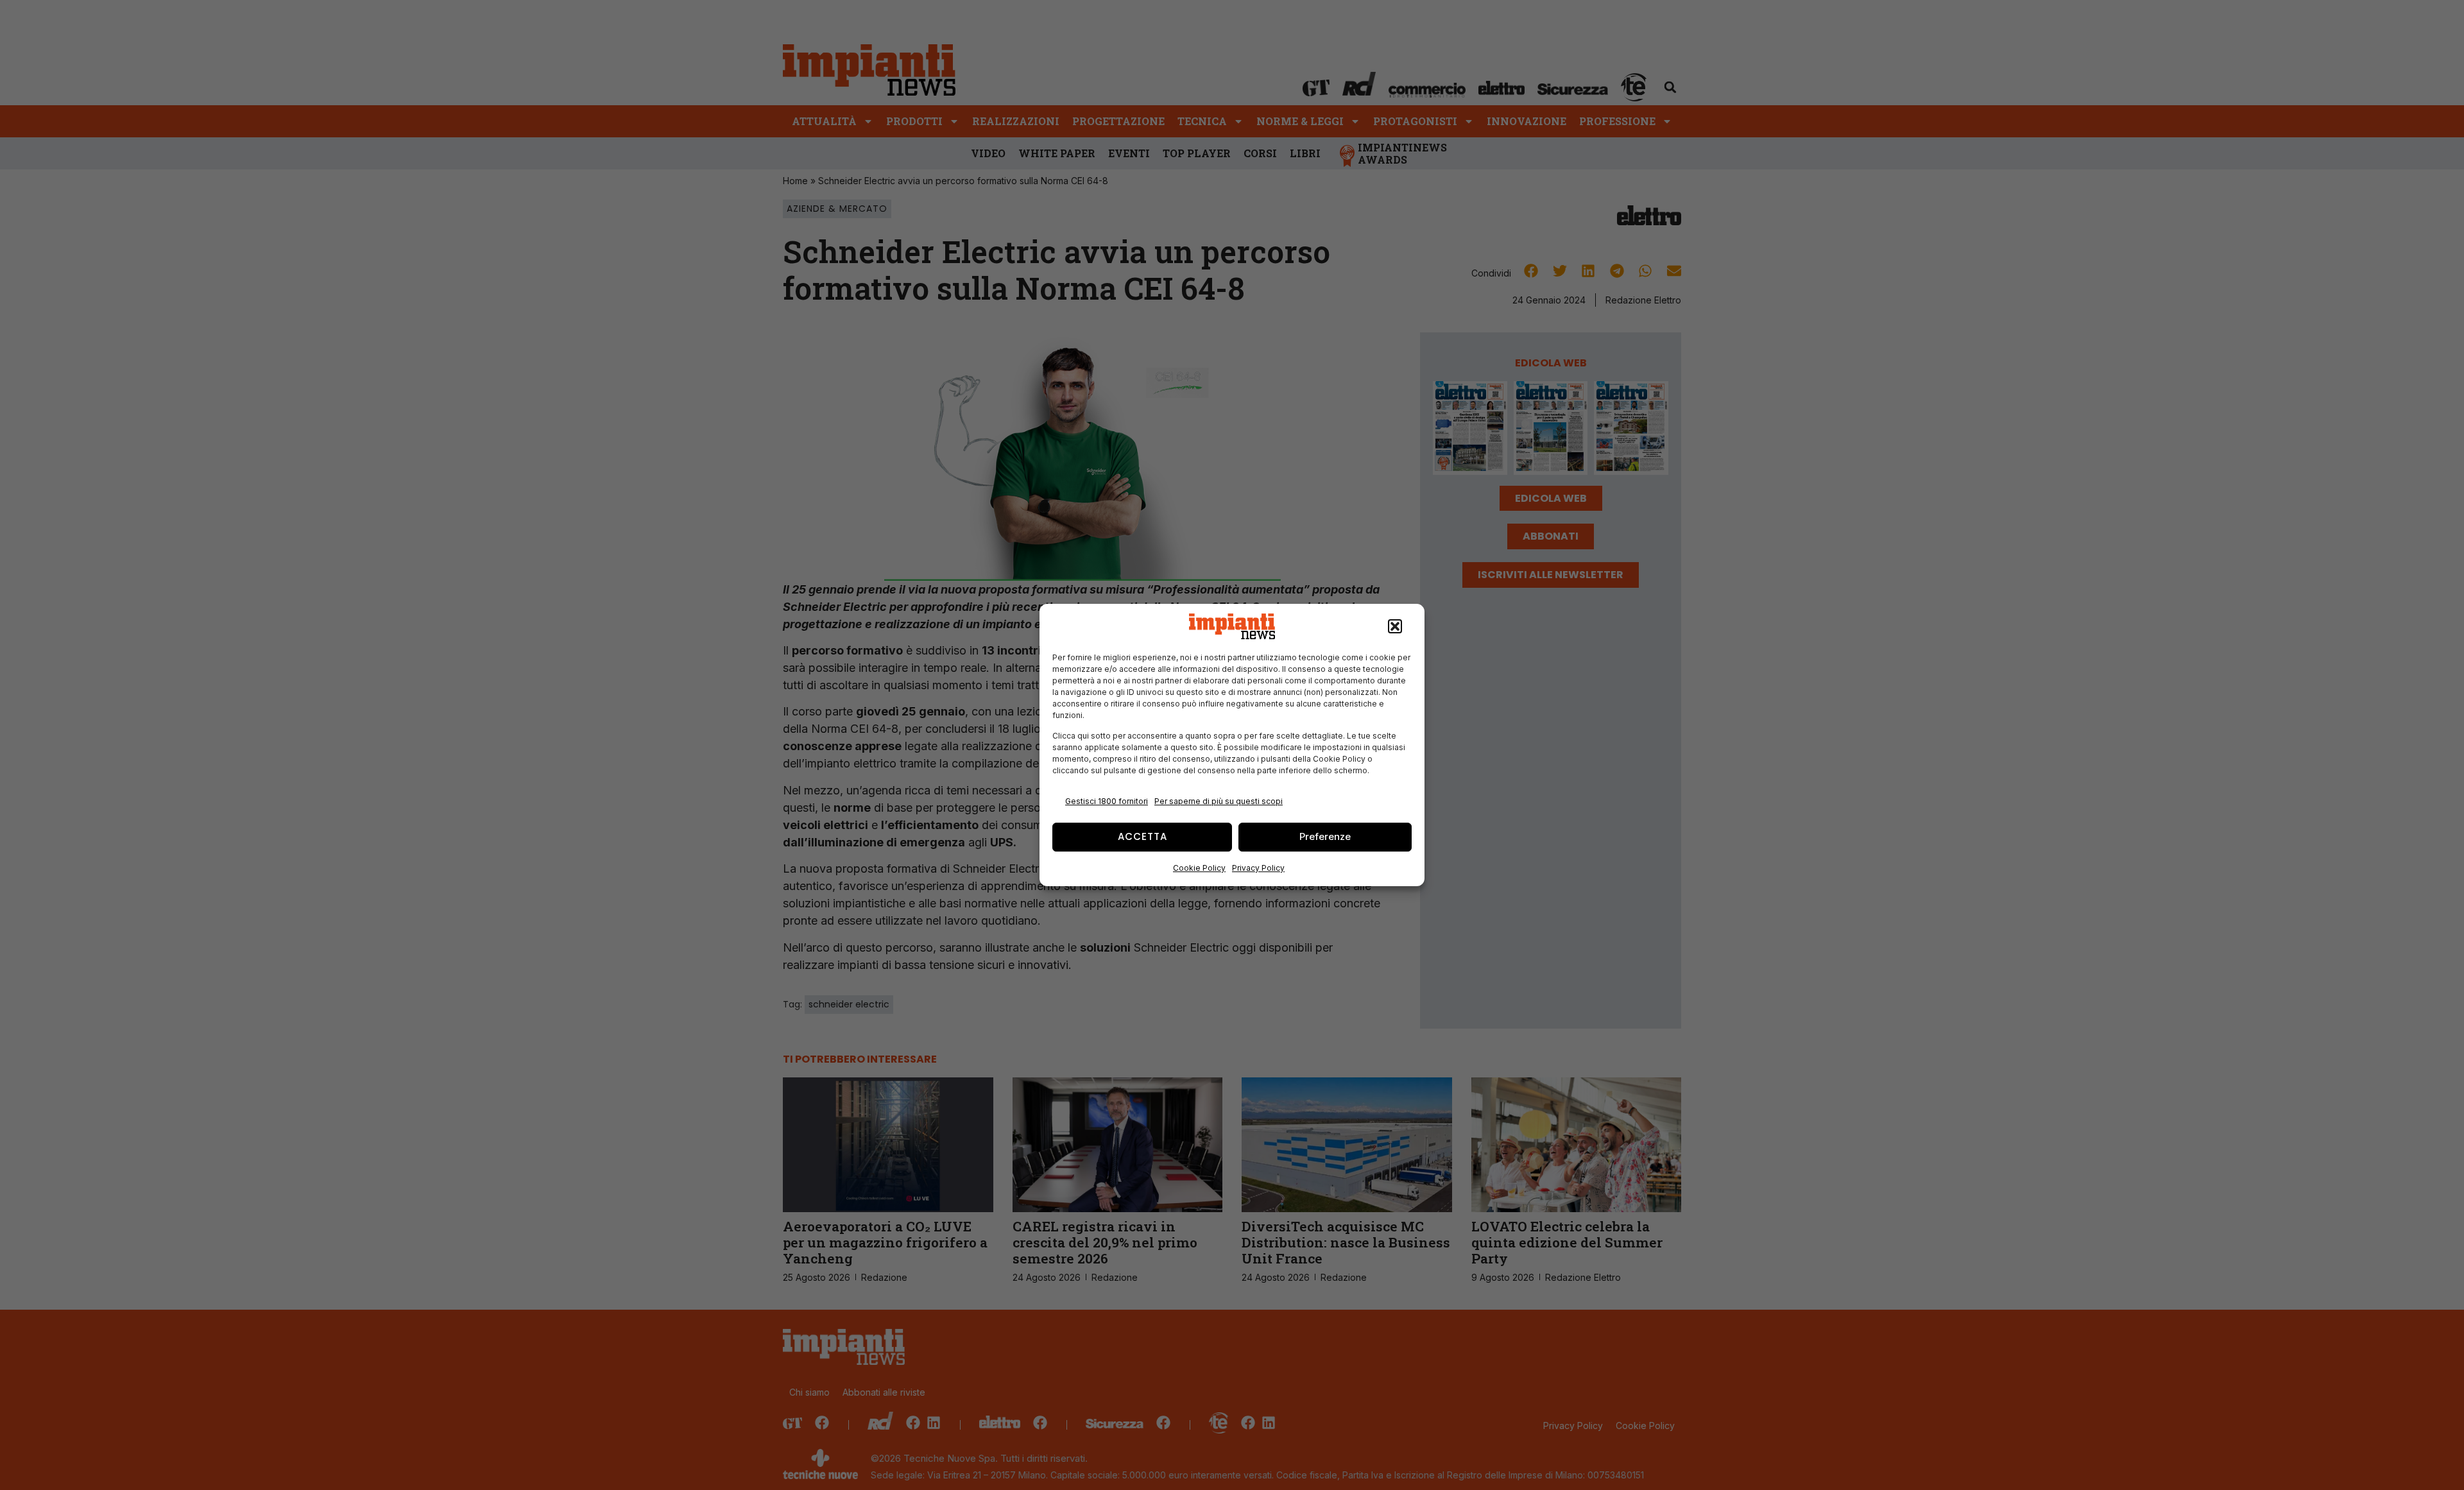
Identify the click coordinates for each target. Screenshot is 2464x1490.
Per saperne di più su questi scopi (1219, 801)
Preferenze (1325, 836)
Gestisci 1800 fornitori (1107, 801)
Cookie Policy (1199, 868)
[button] (1395, 626)
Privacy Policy (1258, 868)
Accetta (1142, 836)
